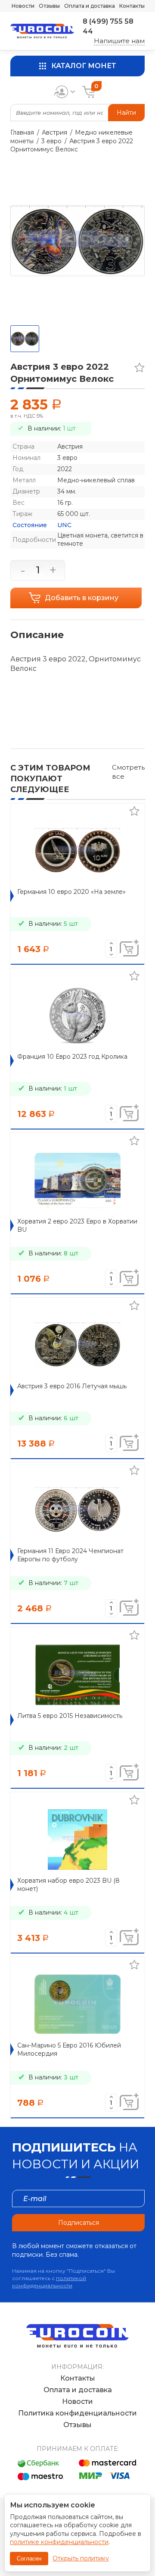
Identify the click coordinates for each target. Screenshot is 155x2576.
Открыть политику (81, 2558)
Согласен (29, 2559)
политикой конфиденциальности (49, 2282)
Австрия (54, 132)
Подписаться (79, 2223)
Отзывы (49, 6)
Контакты (132, 6)
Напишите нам (119, 41)
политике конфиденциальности (59, 2542)
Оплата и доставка (90, 6)
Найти (126, 113)
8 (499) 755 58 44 (108, 26)
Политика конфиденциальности (77, 2413)
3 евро (51, 141)
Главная (22, 132)
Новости (23, 6)
